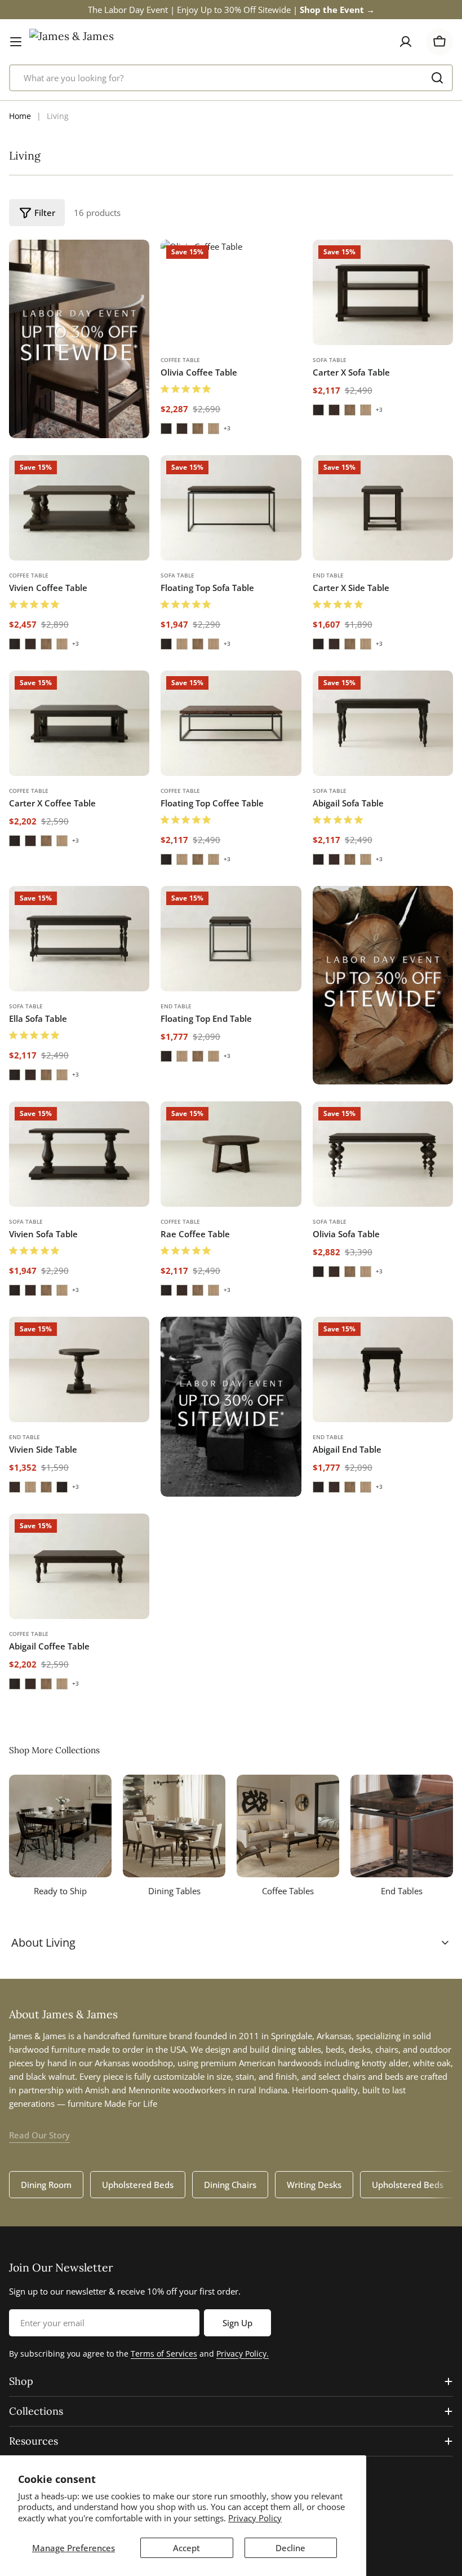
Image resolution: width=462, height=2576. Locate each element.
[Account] (406, 42)
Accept (186, 2548)
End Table (328, 575)
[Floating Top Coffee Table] (231, 723)
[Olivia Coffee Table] (231, 292)
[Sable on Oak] (182, 429)
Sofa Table (330, 360)
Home (20, 116)
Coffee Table (180, 360)
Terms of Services (164, 2354)
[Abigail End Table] (383, 1369)
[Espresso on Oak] (166, 429)
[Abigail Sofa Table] (383, 723)
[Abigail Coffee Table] (79, 1566)
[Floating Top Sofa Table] (231, 508)
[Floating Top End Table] (231, 939)
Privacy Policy (255, 2518)
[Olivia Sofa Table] (383, 1154)
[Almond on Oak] (198, 429)
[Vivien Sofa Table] (79, 1154)
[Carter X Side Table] (383, 508)
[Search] (437, 78)
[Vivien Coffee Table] (79, 508)
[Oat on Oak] (214, 429)
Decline (290, 2548)
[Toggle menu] (16, 42)
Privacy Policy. (243, 2354)
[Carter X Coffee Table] (79, 723)
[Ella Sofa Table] (79, 939)
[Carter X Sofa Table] (383, 292)
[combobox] (231, 78)
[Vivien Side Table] (79, 1369)
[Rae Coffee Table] (231, 1154)
